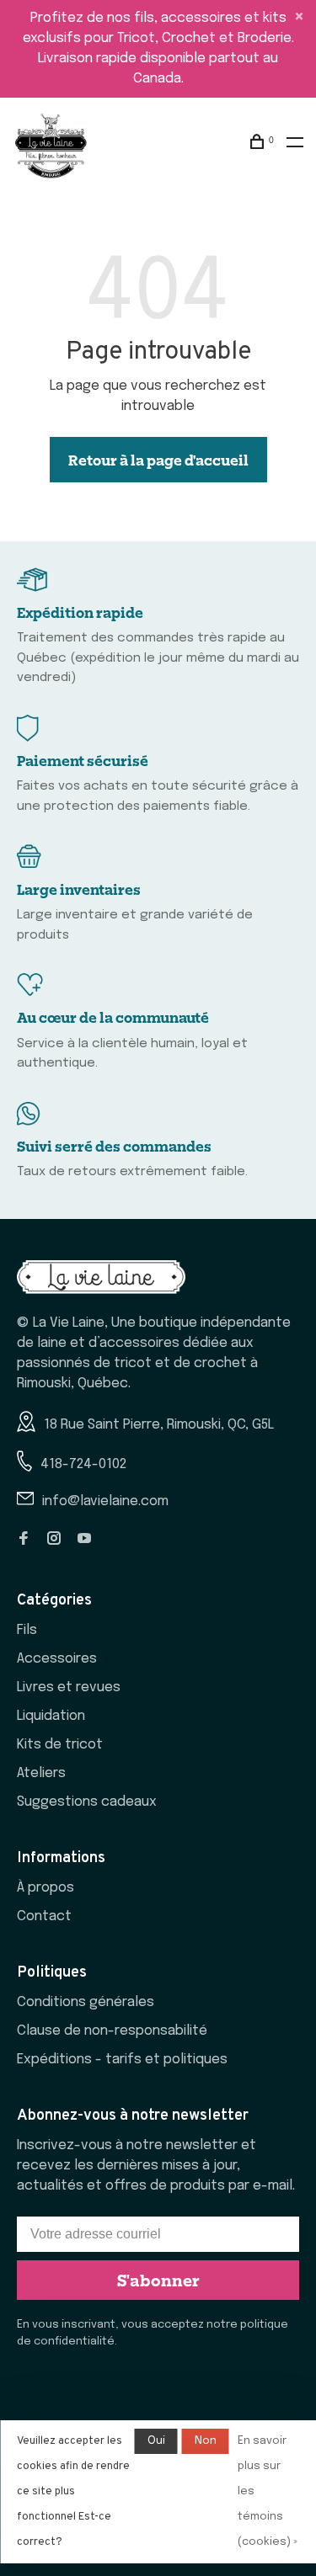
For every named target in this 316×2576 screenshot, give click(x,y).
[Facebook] (24, 1540)
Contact (44, 1916)
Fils (27, 1630)
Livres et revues (69, 1687)
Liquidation (51, 1716)
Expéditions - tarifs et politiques (122, 2060)
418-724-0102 (83, 1464)
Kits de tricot (60, 1745)
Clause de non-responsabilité (112, 2031)
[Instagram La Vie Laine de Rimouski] (54, 1540)
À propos (46, 1888)
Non (206, 2441)
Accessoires (57, 1659)
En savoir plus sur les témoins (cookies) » (268, 2491)
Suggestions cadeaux (87, 1802)
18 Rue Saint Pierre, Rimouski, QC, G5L (159, 1425)
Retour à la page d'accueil (158, 460)
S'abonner (158, 2280)
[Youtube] (84, 1540)
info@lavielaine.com (105, 1501)
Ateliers (41, 1773)
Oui (156, 2441)
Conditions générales (86, 2002)
